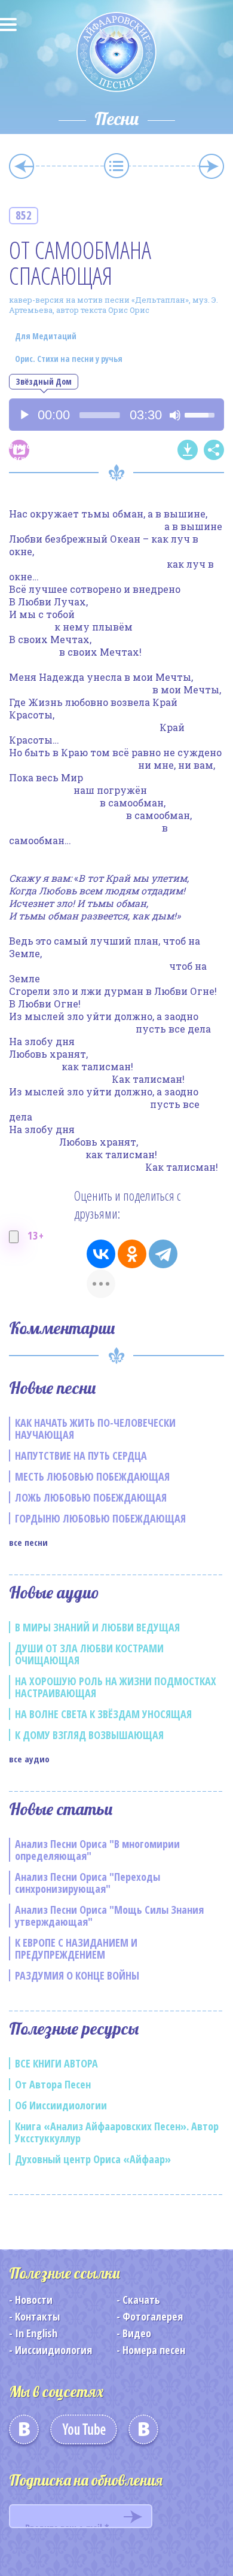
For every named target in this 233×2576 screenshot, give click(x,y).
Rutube (143, 2434)
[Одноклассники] (132, 1254)
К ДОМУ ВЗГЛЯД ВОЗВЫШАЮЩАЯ (89, 1735)
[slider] (100, 415)
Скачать (141, 2300)
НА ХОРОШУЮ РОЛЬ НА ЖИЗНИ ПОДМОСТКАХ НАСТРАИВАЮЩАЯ (116, 1687)
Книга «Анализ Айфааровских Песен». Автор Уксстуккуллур (117, 2132)
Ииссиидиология (53, 2350)
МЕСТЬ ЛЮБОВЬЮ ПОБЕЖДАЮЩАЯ (92, 1476)
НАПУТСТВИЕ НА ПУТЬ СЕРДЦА (81, 1456)
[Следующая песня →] (211, 166)
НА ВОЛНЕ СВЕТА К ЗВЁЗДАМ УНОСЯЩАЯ (103, 1714)
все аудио (29, 1759)
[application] (116, 415)
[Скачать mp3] (188, 450)
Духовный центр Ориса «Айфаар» (93, 2159)
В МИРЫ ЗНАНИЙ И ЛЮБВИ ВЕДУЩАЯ (97, 1627)
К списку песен (116, 166)
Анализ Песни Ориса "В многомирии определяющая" (97, 1850)
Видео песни (19, 450)
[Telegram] (163, 1254)
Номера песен (154, 2350)
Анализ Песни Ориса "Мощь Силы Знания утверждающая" (109, 1916)
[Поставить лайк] (14, 1237)
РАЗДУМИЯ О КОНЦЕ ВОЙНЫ (77, 1975)
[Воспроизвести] (24, 415)
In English (36, 2333)
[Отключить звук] (175, 415)
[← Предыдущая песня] (22, 166)
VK (24, 2434)
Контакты (37, 2316)
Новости (34, 2300)
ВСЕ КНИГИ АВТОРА (56, 2063)
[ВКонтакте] (101, 1254)
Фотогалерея (153, 2316)
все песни (28, 1542)
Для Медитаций (46, 336)
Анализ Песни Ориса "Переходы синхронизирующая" (88, 1883)
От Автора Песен (53, 2084)
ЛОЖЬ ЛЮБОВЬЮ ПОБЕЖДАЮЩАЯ (91, 1497)
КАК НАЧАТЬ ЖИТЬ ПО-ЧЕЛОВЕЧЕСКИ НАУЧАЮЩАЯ (95, 1429)
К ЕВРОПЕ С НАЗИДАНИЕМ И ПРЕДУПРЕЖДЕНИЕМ (76, 1948)
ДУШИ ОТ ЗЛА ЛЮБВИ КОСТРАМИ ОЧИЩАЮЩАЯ (89, 1654)
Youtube (84, 2434)
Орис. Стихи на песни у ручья (69, 359)
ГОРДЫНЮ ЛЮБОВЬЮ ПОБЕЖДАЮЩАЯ (100, 1518)
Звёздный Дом (44, 381)
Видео (137, 2333)
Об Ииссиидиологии (61, 2105)
